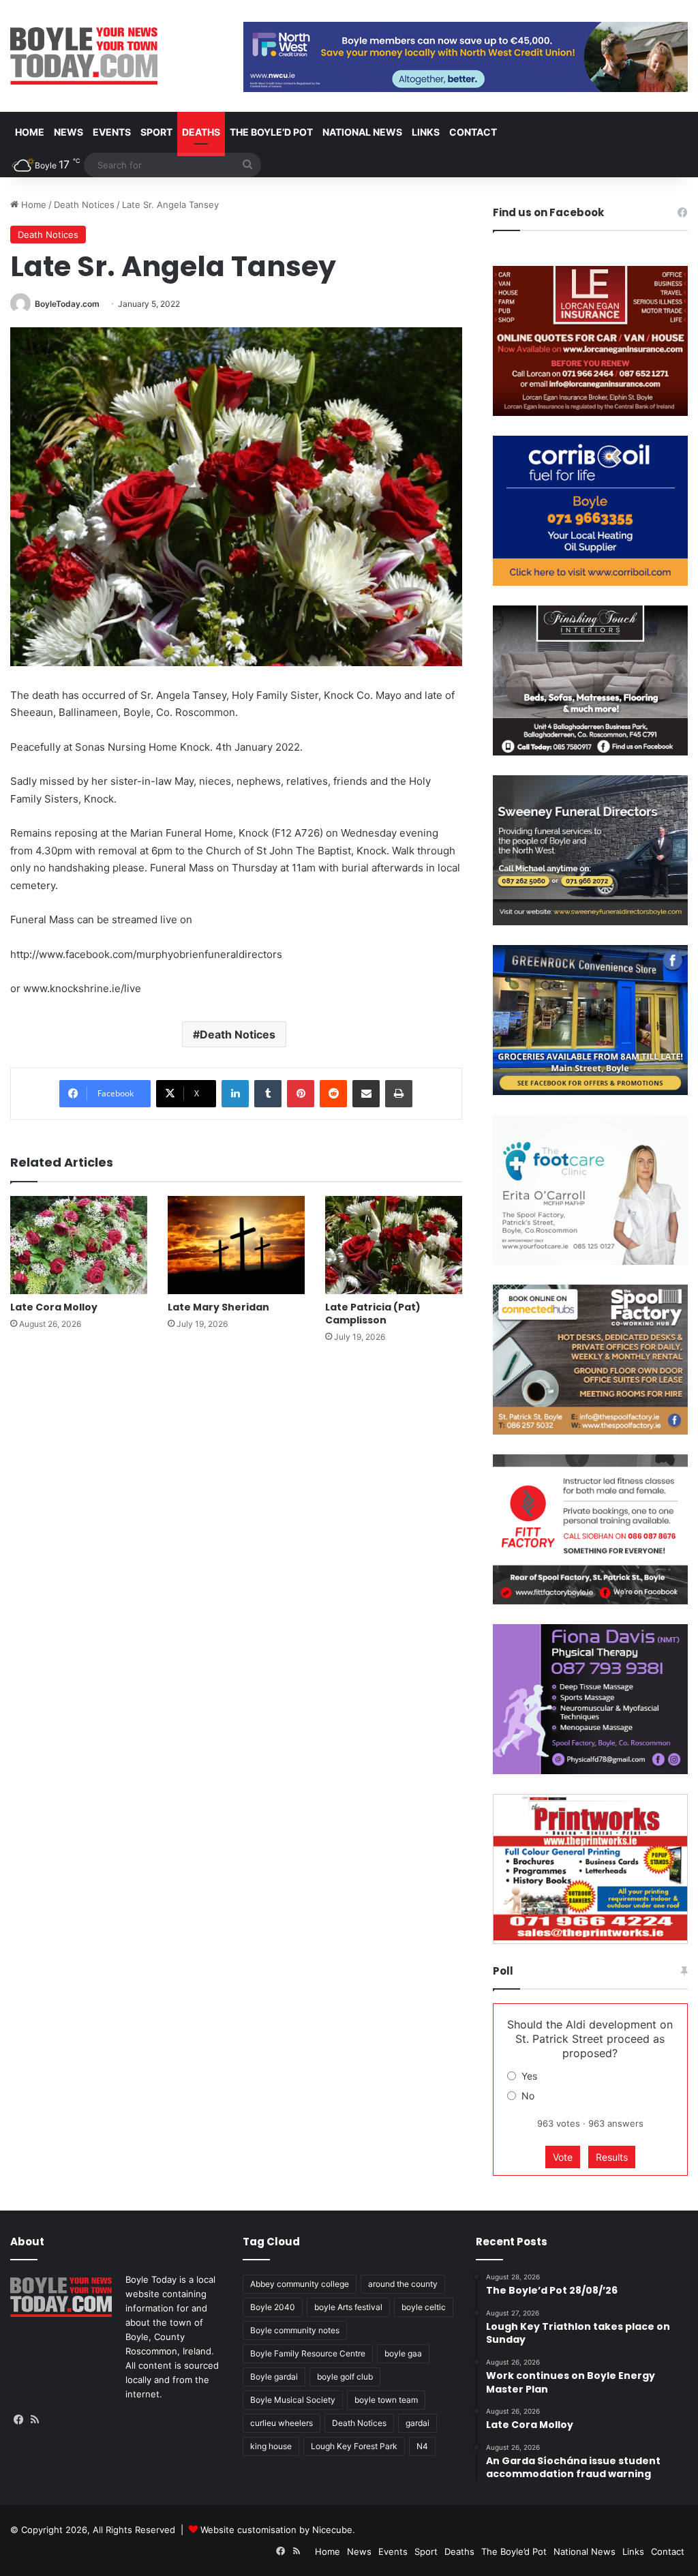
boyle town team (386, 2400)
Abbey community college (300, 2284)
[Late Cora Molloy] (79, 1245)
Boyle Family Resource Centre (308, 2353)
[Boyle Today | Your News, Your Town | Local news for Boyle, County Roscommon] (84, 56)
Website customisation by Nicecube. (278, 2530)
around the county (403, 2284)
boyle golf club (345, 2377)
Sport (156, 132)
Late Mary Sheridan (218, 1307)
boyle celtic (424, 2307)
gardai (418, 2423)
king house (271, 2446)
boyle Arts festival (348, 2307)
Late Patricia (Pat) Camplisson (373, 1314)
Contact (473, 132)
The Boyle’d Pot (271, 132)
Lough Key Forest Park (354, 2446)
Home (30, 132)
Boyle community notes (295, 2330)
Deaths (201, 132)
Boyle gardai (274, 2377)
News (69, 132)
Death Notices (84, 205)
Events (112, 132)
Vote (563, 2157)
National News (362, 132)
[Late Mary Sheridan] (236, 1245)
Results (612, 2157)
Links (426, 132)
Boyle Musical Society (293, 2400)
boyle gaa (403, 2353)
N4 (422, 2446)
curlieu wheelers (282, 2423)
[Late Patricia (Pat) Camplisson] (394, 1245)
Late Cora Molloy (54, 1307)
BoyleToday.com (67, 304)
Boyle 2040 (273, 2307)
